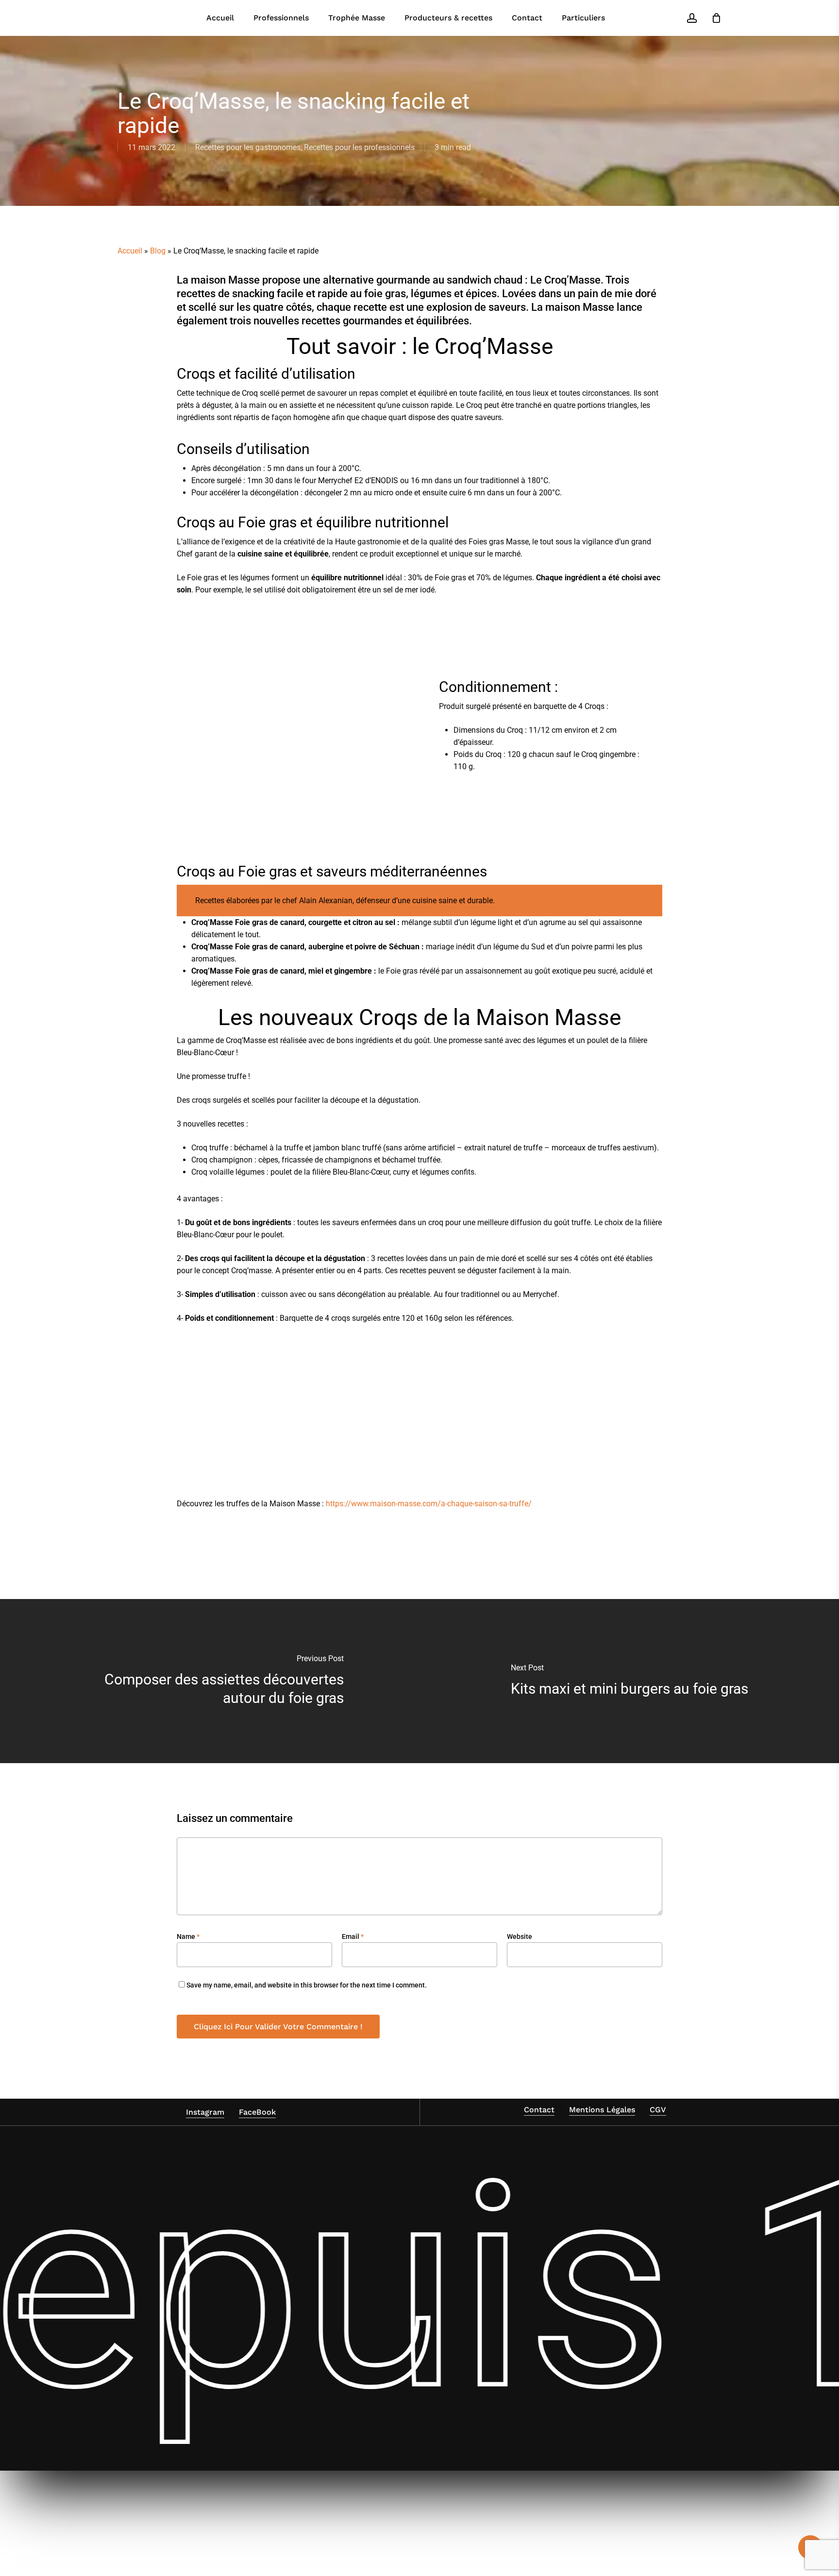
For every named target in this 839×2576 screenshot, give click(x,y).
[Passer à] (629, 18)
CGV (658, 2110)
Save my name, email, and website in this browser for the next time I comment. (307, 1985)
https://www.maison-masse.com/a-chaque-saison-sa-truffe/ (429, 1504)
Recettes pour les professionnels (359, 147)
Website (520, 1936)
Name (188, 1936)
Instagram (205, 2112)
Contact (539, 2110)
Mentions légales (602, 2110)
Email (353, 1936)
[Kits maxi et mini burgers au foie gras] (629, 1681)
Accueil (130, 251)
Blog (158, 251)
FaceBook (257, 2112)
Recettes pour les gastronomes (248, 147)
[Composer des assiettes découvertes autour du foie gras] (210, 1681)
